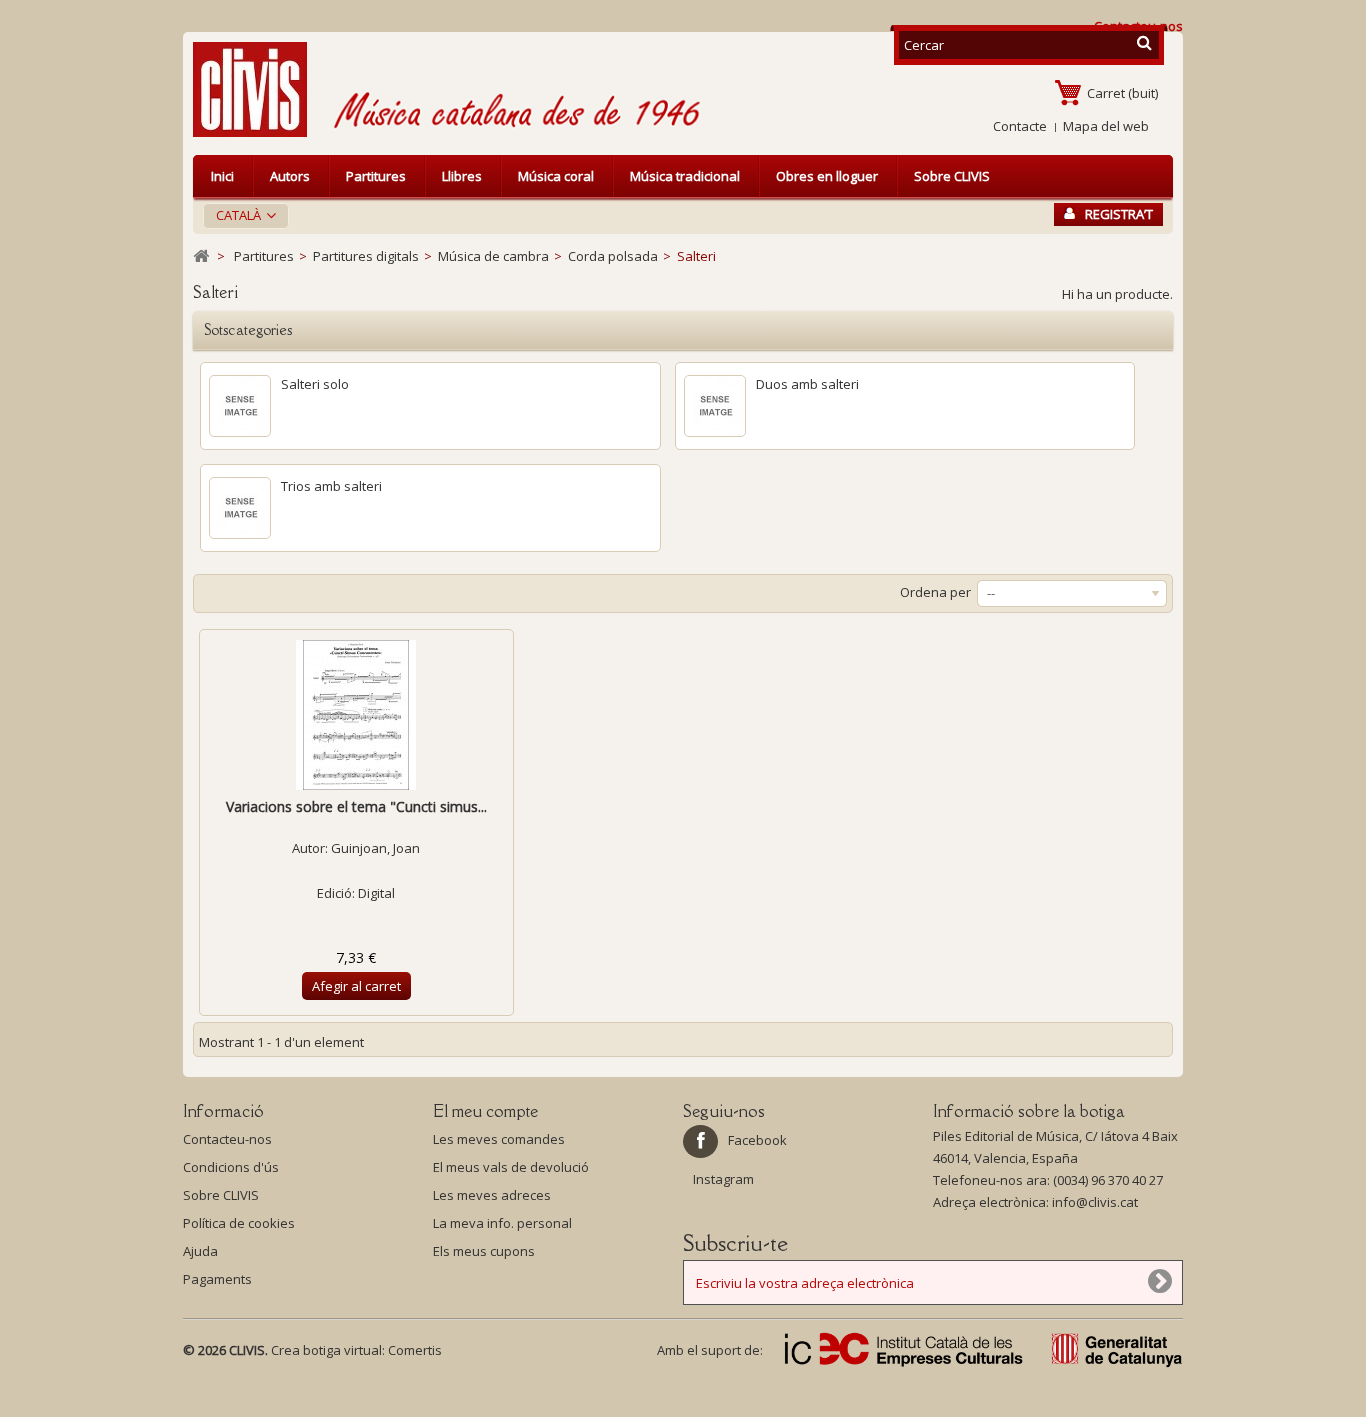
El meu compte (485, 1111)
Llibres (462, 176)
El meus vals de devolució (511, 1167)
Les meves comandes (499, 1139)
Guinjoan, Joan (375, 848)
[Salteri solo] (240, 406)
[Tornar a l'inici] (201, 256)
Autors (290, 176)
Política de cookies (239, 1223)
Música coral (556, 176)
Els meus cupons (484, 1251)
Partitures (376, 176)
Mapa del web (1106, 126)
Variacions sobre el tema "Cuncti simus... (356, 806)
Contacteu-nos (227, 1139)
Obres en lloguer (827, 176)
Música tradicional (685, 176)
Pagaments (217, 1279)
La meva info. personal (502, 1223)
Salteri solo (315, 384)
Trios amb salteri (331, 486)
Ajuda (200, 1251)
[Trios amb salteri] (240, 508)
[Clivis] (258, 89)
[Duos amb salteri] (715, 406)
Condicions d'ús (231, 1167)
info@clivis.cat (1095, 1202)
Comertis (415, 1350)
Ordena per (935, 592)
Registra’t (1119, 214)
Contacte (1020, 126)
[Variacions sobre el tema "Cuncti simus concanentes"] (356, 715)
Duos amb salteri (807, 384)
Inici (222, 176)
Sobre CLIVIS (952, 176)
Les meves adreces (492, 1195)
